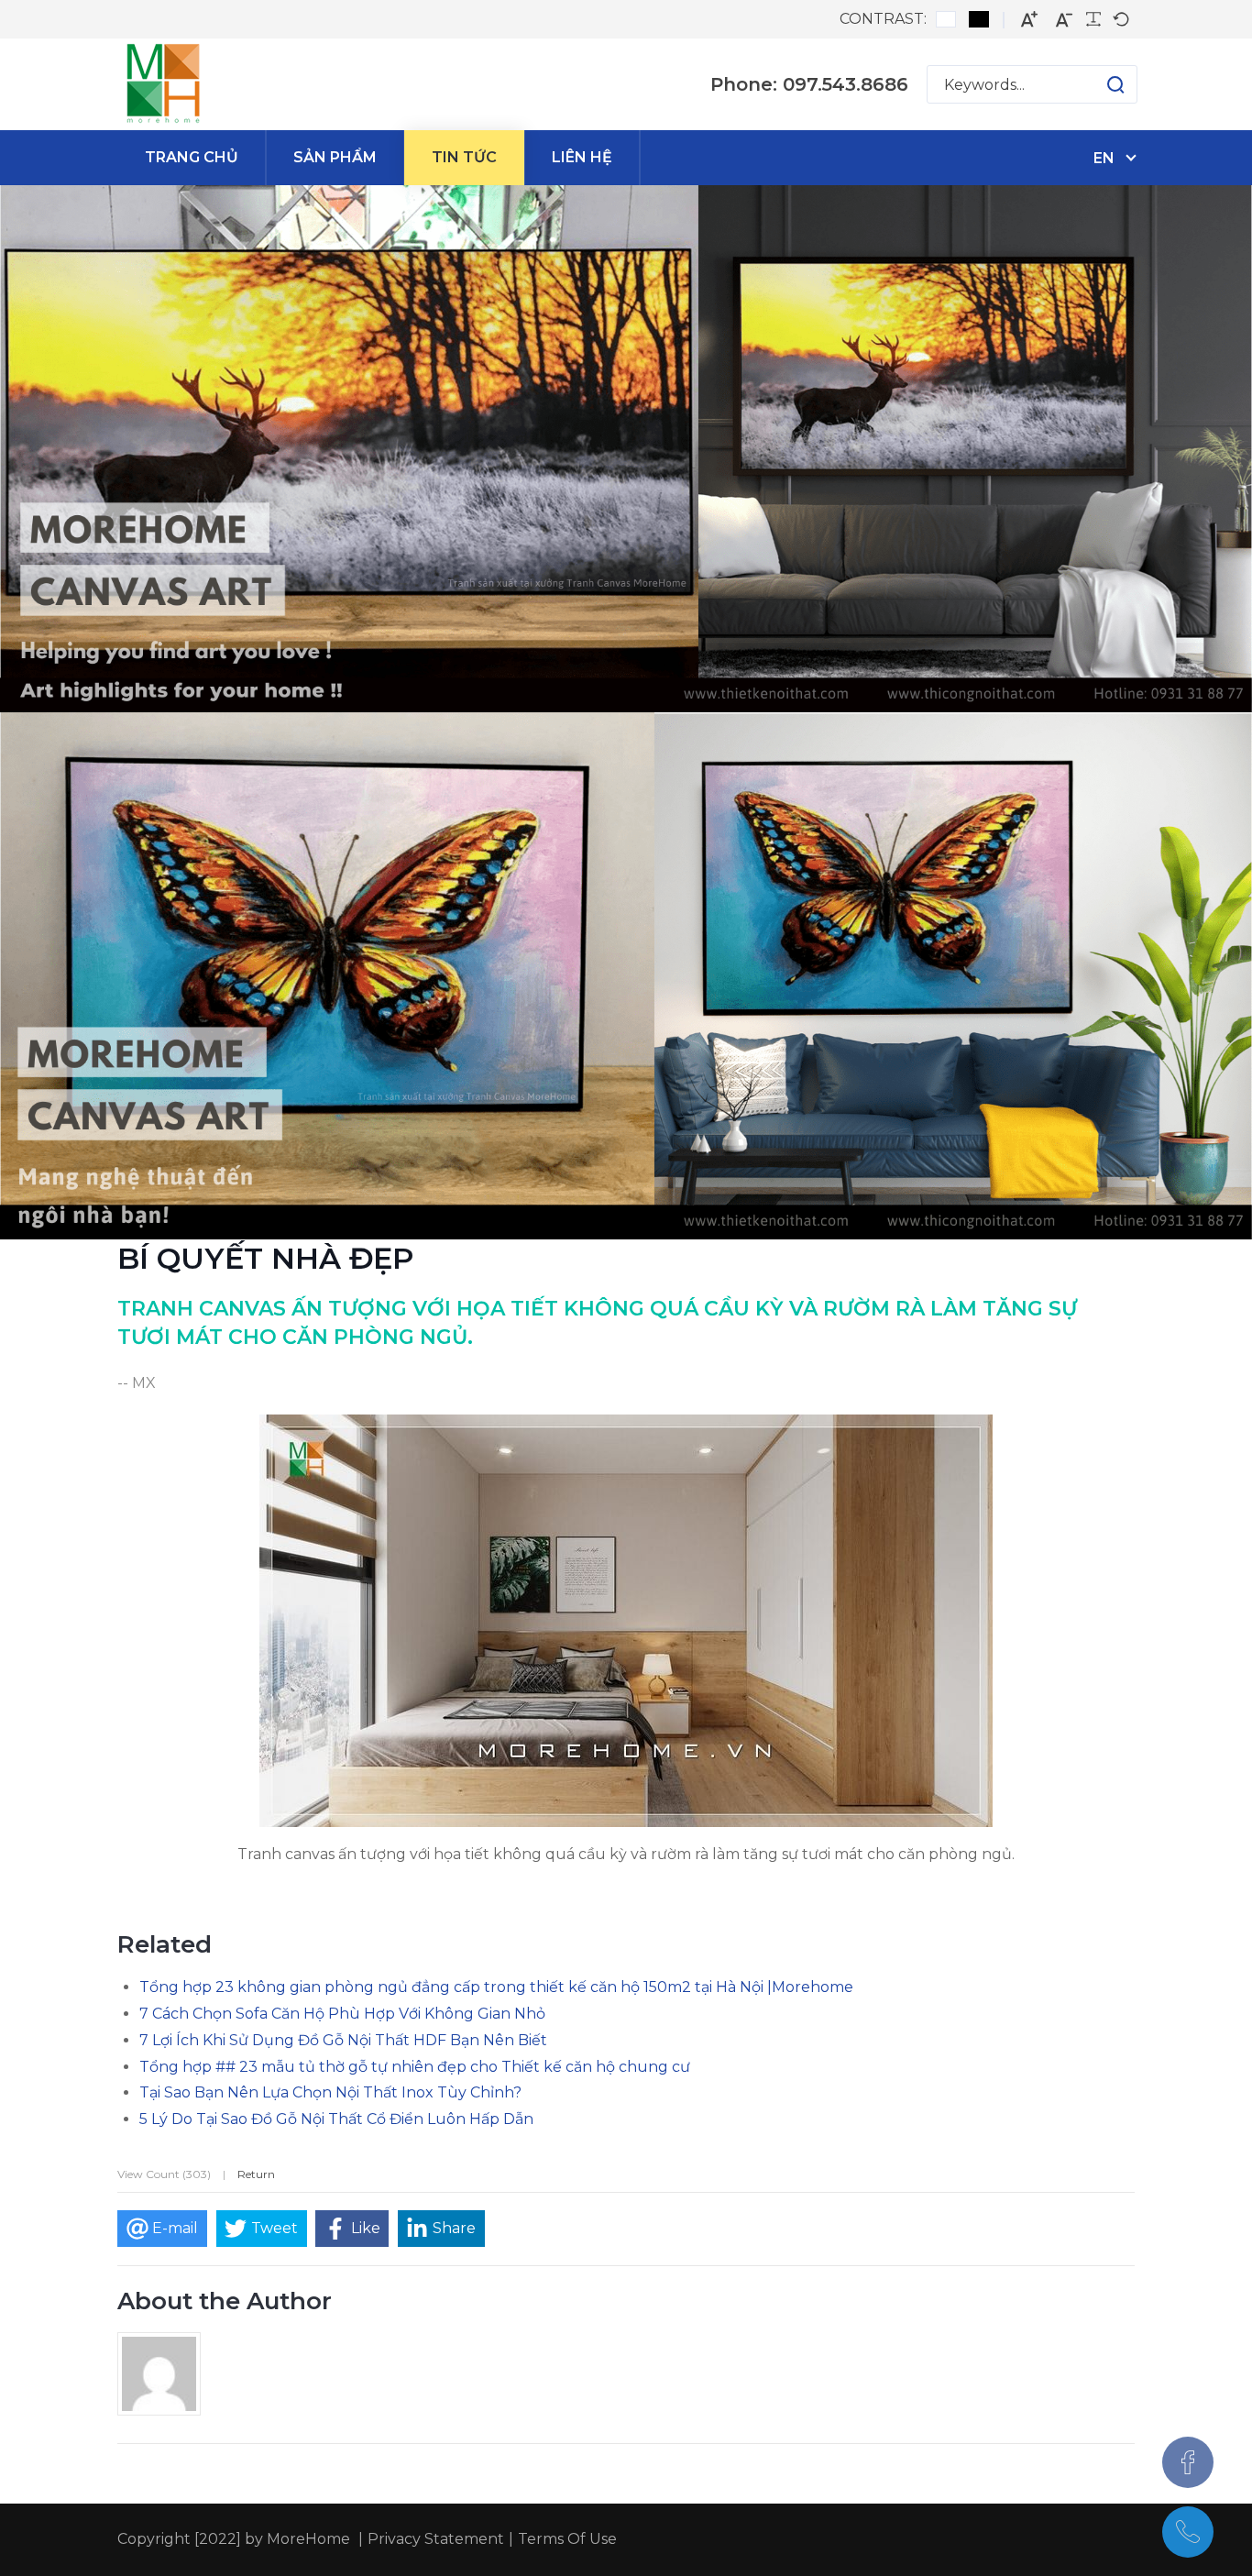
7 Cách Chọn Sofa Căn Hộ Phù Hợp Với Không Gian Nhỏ (342, 2014)
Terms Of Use (567, 2539)
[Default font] (1121, 19)
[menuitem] (192, 158)
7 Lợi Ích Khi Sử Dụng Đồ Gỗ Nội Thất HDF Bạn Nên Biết (343, 2040)
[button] (1098, 84)
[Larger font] (1029, 20)
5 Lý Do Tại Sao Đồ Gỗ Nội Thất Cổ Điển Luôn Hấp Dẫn (336, 2119)
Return (256, 2174)
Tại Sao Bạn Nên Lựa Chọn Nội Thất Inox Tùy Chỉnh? (330, 2092)
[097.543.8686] (1188, 2532)
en (1104, 158)
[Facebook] (1188, 2462)
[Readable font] (1093, 19)
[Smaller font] (1064, 20)
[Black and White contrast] (979, 19)
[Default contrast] (946, 19)
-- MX (137, 1383)
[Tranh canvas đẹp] (163, 84)
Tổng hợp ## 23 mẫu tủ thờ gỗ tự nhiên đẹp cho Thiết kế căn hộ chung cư (415, 2067)
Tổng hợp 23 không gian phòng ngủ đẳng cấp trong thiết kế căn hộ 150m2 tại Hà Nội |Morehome (496, 1987)
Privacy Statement (436, 2539)
